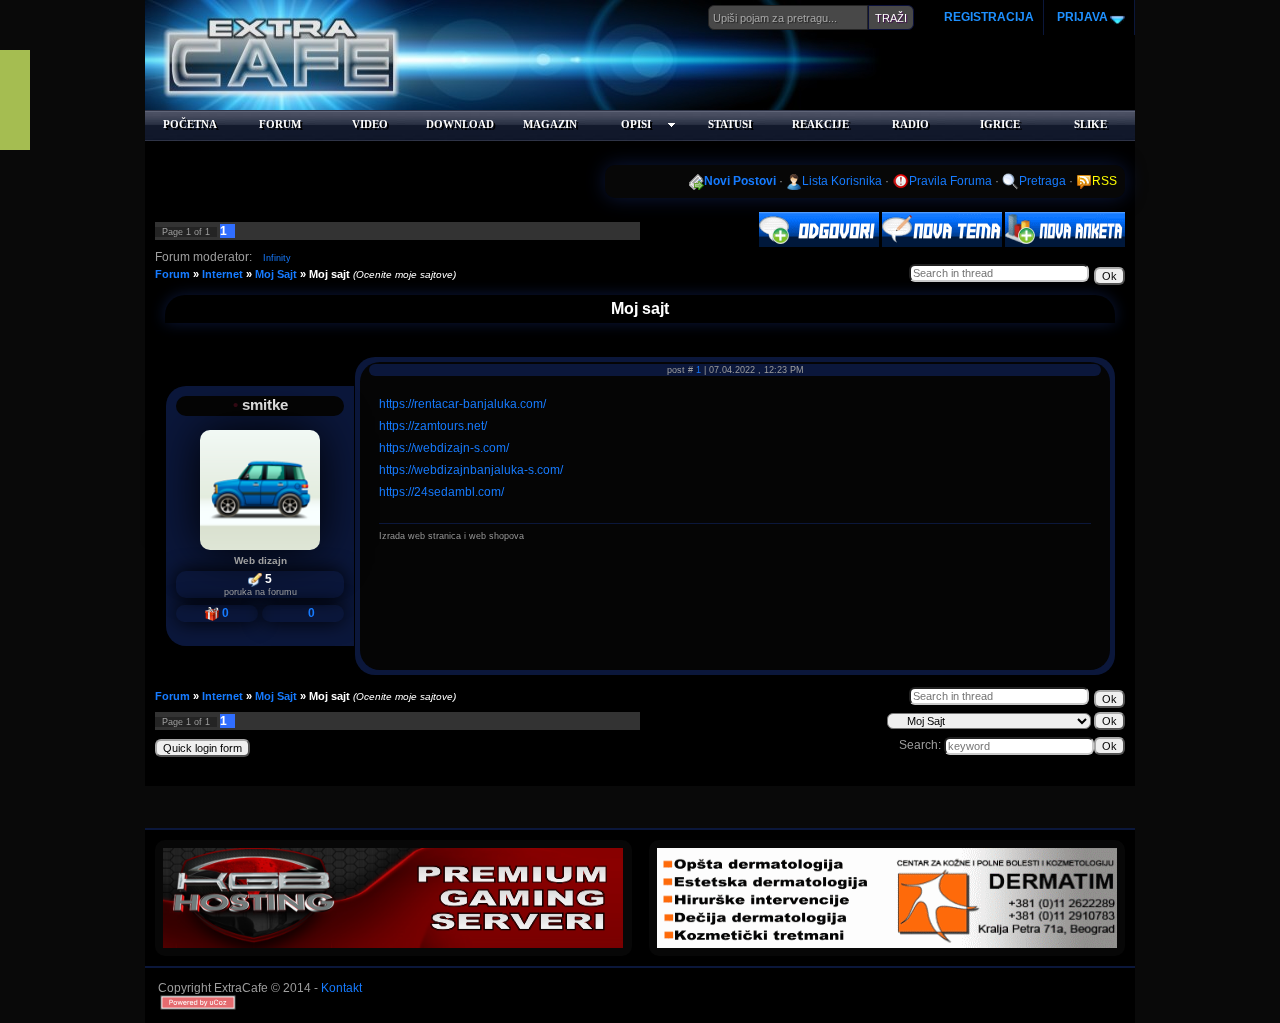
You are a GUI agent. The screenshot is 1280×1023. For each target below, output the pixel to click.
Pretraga (1042, 181)
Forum (172, 274)
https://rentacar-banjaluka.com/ (462, 404)
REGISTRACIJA (989, 17)
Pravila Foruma (950, 181)
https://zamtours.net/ (433, 426)
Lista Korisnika (842, 181)
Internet (222, 274)
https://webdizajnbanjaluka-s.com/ (471, 470)
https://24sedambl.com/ (441, 492)
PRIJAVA (1081, 17)
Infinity (277, 258)
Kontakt (341, 988)
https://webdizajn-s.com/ (444, 448)
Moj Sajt (276, 274)
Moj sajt (329, 274)
